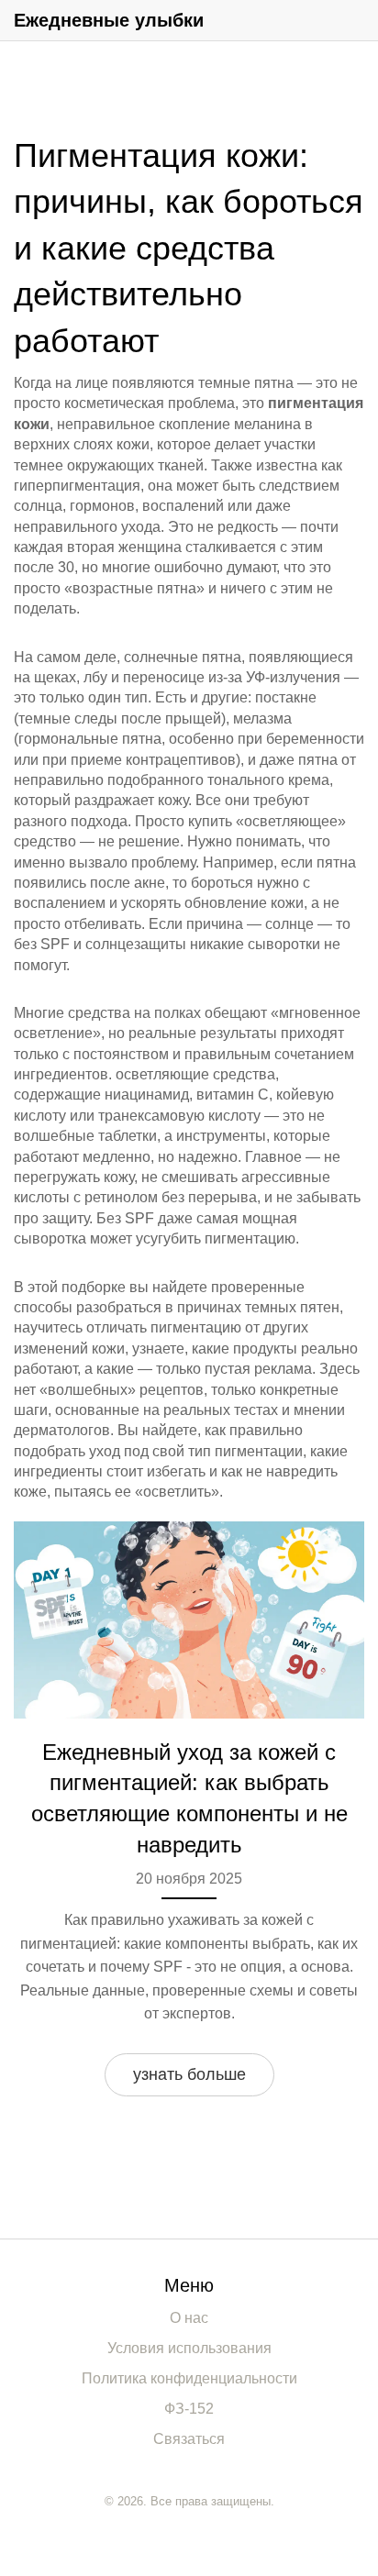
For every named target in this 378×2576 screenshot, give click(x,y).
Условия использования (189, 2348)
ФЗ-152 (189, 2409)
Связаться (189, 2439)
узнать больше (189, 2074)
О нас (189, 2318)
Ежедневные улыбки (109, 20)
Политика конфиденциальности (189, 2378)
